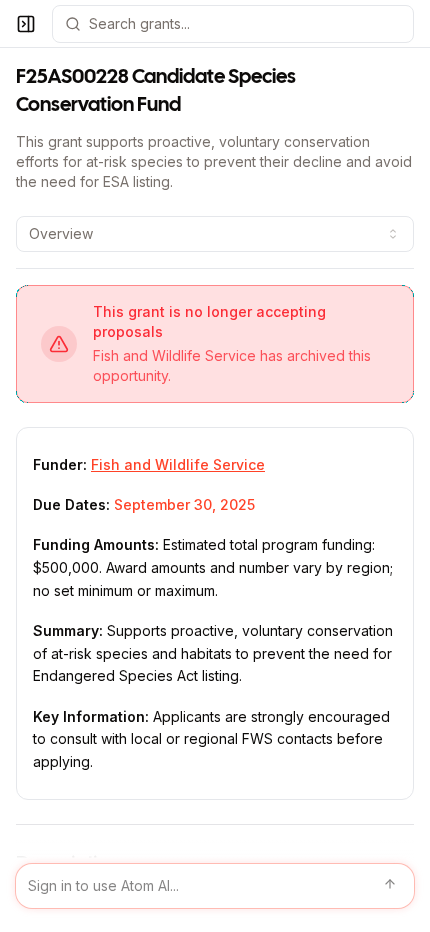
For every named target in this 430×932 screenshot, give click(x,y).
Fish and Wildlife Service (178, 464)
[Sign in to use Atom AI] (215, 886)
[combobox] (215, 234)
